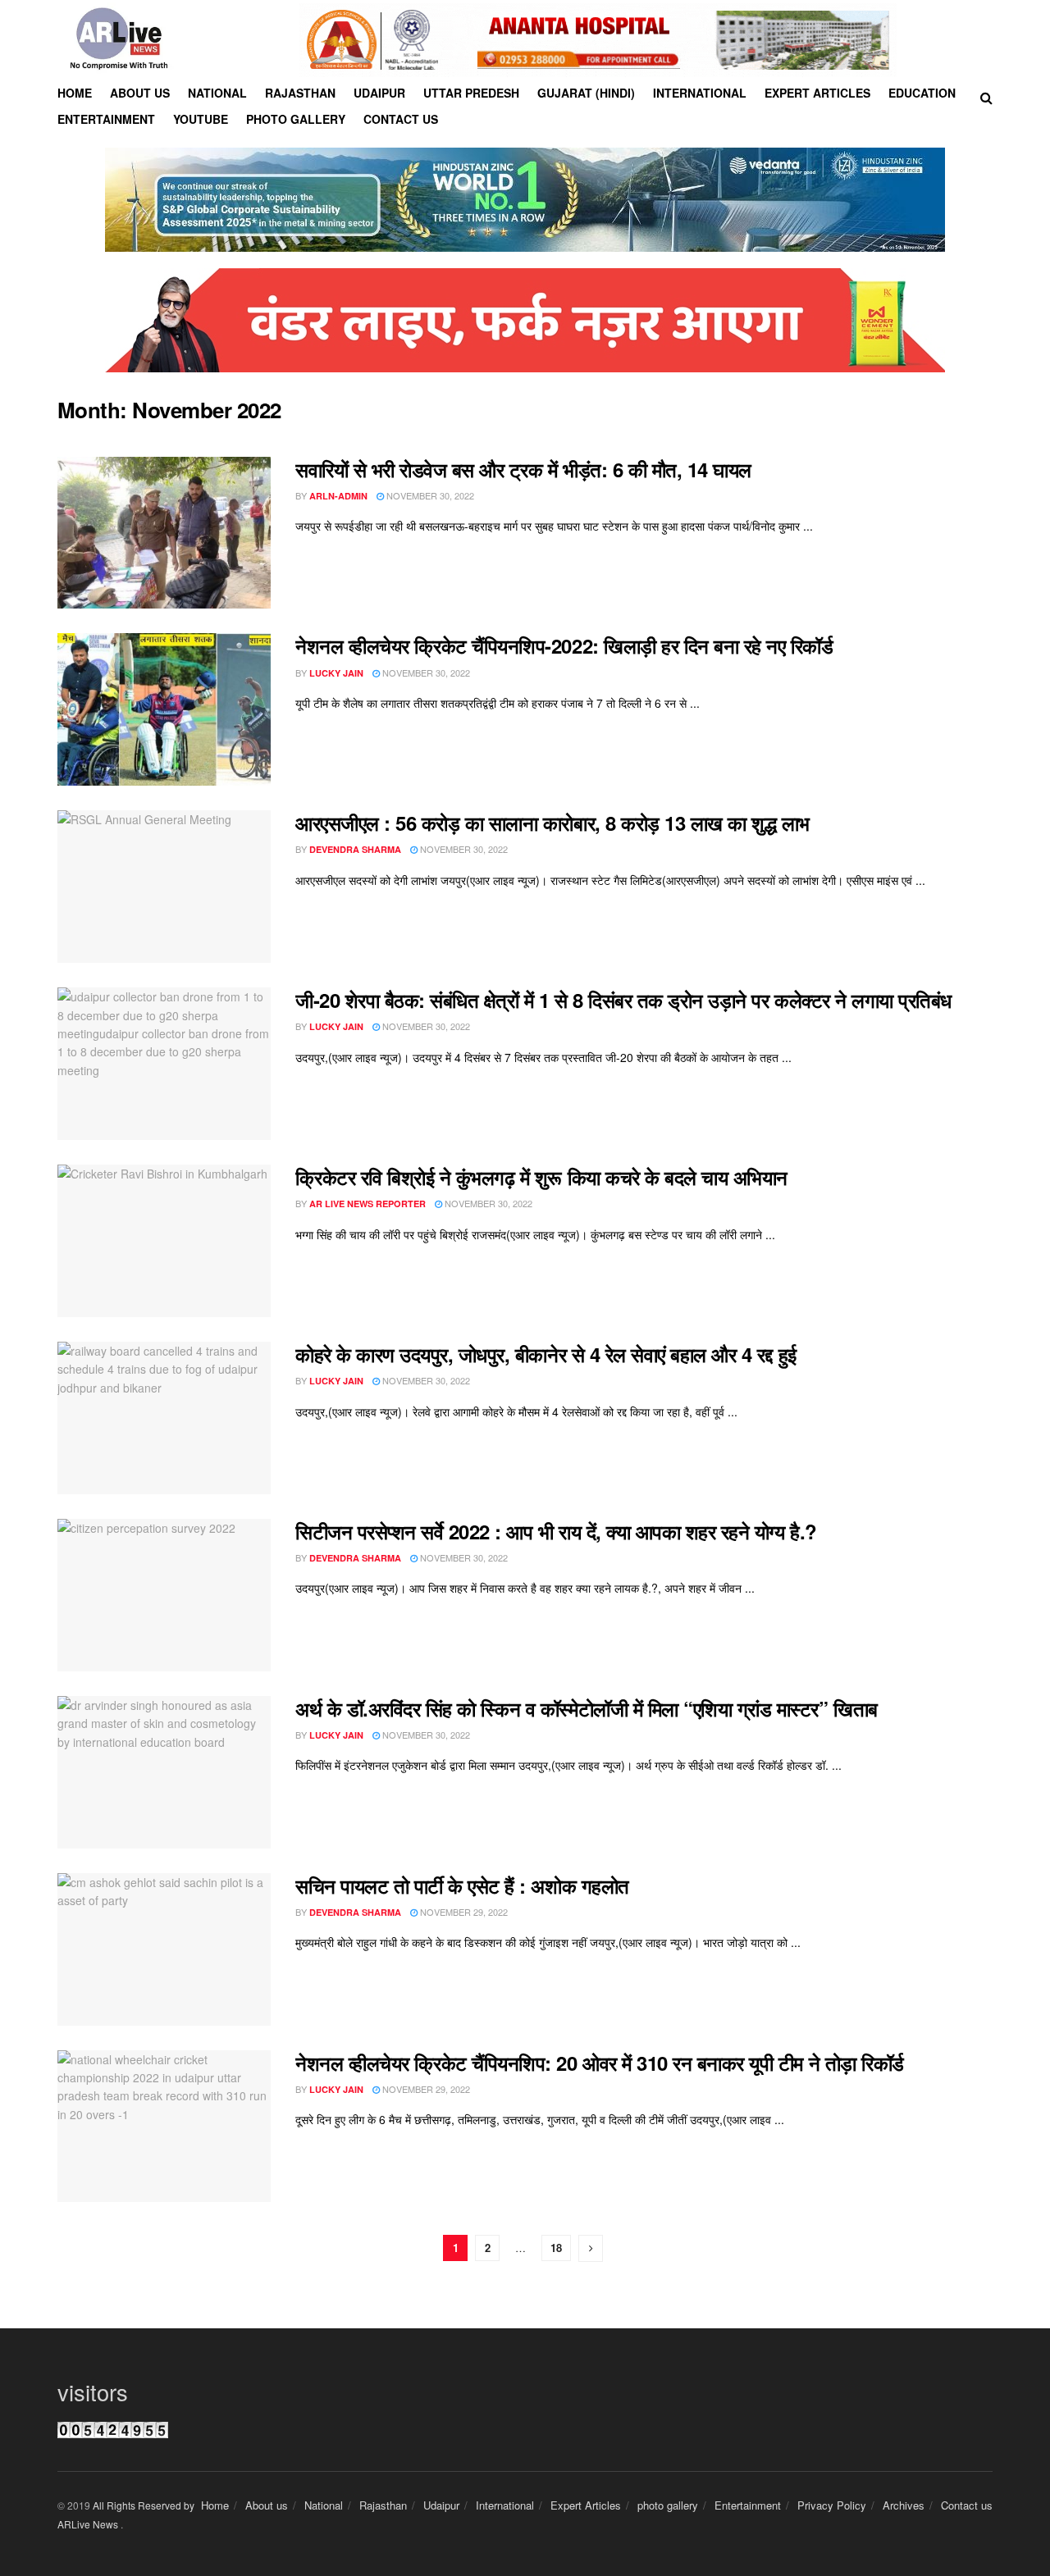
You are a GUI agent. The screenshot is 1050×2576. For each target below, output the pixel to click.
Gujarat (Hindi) (586, 93)
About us (140, 93)
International (700, 93)
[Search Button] (986, 98)
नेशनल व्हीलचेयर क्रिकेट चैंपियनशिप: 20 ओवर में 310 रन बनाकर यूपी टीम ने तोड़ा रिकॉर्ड (600, 2063)
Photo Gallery (296, 119)
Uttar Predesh (471, 93)
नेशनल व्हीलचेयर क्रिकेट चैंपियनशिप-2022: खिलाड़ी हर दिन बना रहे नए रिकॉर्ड (564, 645)
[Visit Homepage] (119, 40)
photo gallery (668, 2505)
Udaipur (379, 93)
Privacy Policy (832, 2505)
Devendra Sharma (355, 849)
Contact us (401, 119)
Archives (904, 2505)
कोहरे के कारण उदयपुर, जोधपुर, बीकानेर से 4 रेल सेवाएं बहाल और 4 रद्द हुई (546, 1354)
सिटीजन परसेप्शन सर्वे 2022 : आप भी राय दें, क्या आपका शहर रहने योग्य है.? (556, 1531)
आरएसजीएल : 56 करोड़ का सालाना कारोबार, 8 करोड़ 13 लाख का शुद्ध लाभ (552, 823)
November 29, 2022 (463, 1912)
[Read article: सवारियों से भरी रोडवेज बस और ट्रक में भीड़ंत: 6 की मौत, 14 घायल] (164, 533)
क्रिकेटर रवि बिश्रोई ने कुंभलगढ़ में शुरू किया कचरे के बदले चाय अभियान (541, 1177)
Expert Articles (817, 93)
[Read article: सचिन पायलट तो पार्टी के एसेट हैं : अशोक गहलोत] (164, 1949)
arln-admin (338, 496)
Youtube (201, 119)
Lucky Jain (336, 673)
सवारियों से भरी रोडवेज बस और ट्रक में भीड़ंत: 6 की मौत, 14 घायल (523, 469)
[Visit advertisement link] (598, 40)
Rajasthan (300, 93)
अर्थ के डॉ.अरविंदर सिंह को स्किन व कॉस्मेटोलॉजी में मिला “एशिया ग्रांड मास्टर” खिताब (587, 1708)
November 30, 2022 (429, 495)
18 (556, 2248)
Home (75, 93)
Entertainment (106, 119)
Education (922, 93)
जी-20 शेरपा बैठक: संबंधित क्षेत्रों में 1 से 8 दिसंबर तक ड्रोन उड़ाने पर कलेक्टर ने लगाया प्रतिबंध (623, 1000)
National (217, 93)
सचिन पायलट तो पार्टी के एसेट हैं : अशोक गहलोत (462, 1885)
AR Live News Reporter (367, 1204)
